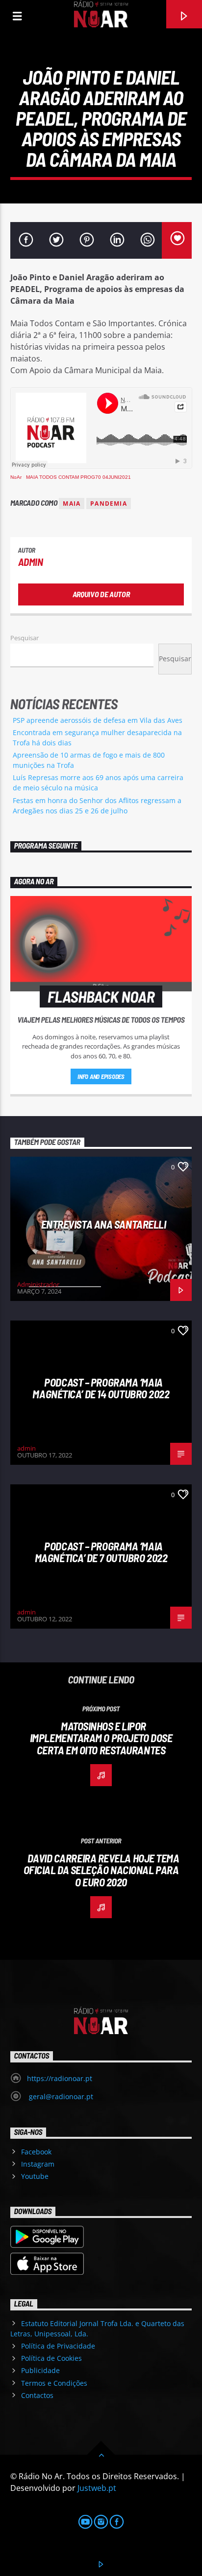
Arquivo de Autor (101, 594)
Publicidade (40, 2370)
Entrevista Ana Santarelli (104, 1224)
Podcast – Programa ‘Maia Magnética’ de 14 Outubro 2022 (101, 1388)
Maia (72, 504)
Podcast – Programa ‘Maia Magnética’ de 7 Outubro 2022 (101, 1552)
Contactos (37, 2395)
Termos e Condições (54, 2383)
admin (31, 562)
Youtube (35, 2176)
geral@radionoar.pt (60, 2096)
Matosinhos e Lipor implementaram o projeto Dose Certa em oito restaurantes (101, 1738)
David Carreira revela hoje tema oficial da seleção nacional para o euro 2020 (101, 1870)
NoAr (16, 477)
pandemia (109, 504)
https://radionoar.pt (60, 2078)
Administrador (38, 1284)
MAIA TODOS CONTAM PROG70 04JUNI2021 (78, 477)
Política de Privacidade (58, 2346)
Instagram (38, 2164)
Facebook (36, 2152)
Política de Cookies (51, 2358)
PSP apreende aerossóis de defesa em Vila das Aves (98, 720)
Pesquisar (25, 638)
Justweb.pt (97, 2488)
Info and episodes (101, 1076)
